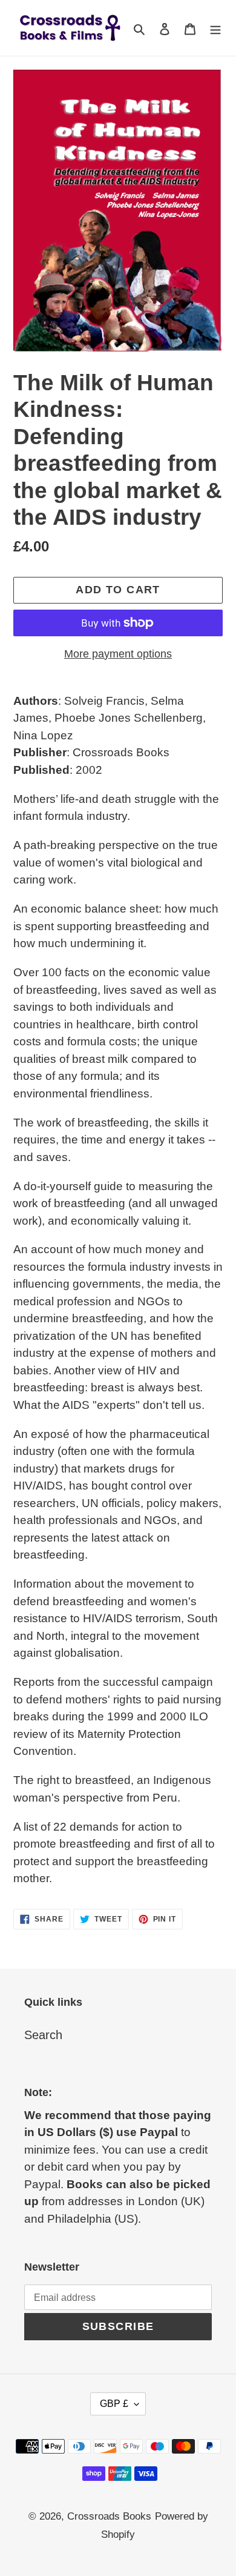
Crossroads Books (109, 2516)
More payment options (118, 654)
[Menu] (215, 28)
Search (43, 2035)
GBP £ (114, 2404)
